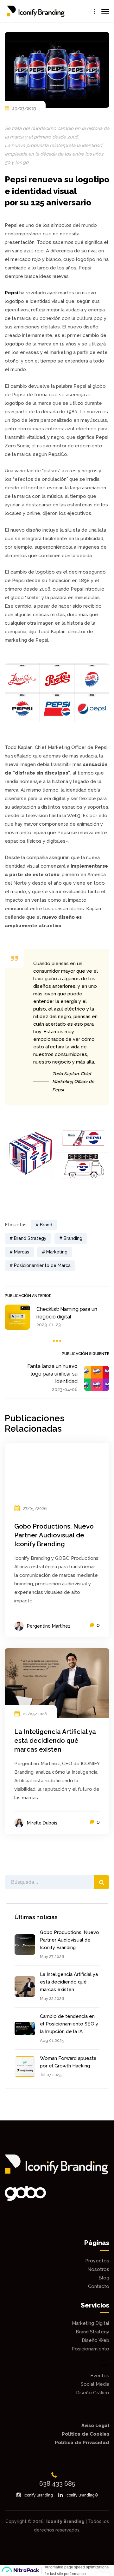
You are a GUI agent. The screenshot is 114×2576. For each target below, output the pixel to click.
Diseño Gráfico (93, 2393)
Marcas (22, 1252)
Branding (73, 1238)
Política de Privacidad (82, 2443)
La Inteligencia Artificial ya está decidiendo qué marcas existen (69, 1982)
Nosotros (98, 2269)
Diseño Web (95, 2340)
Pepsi (11, 293)
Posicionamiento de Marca (42, 1265)
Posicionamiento (90, 2349)
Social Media (95, 2384)
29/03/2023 (24, 108)
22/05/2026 (35, 1714)
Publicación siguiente (85, 1354)
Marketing (57, 1252)
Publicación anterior (28, 1296)
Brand (46, 1225)
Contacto (99, 2286)
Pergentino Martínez (49, 1626)
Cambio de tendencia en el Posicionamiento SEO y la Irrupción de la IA (69, 2024)
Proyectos (97, 2261)
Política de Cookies (85, 2434)
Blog (104, 2278)
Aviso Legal (95, 2426)
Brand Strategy (30, 1238)
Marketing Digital (91, 2323)
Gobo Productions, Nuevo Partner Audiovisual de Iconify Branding (70, 1940)
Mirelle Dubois (42, 1823)
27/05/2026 (35, 1509)
